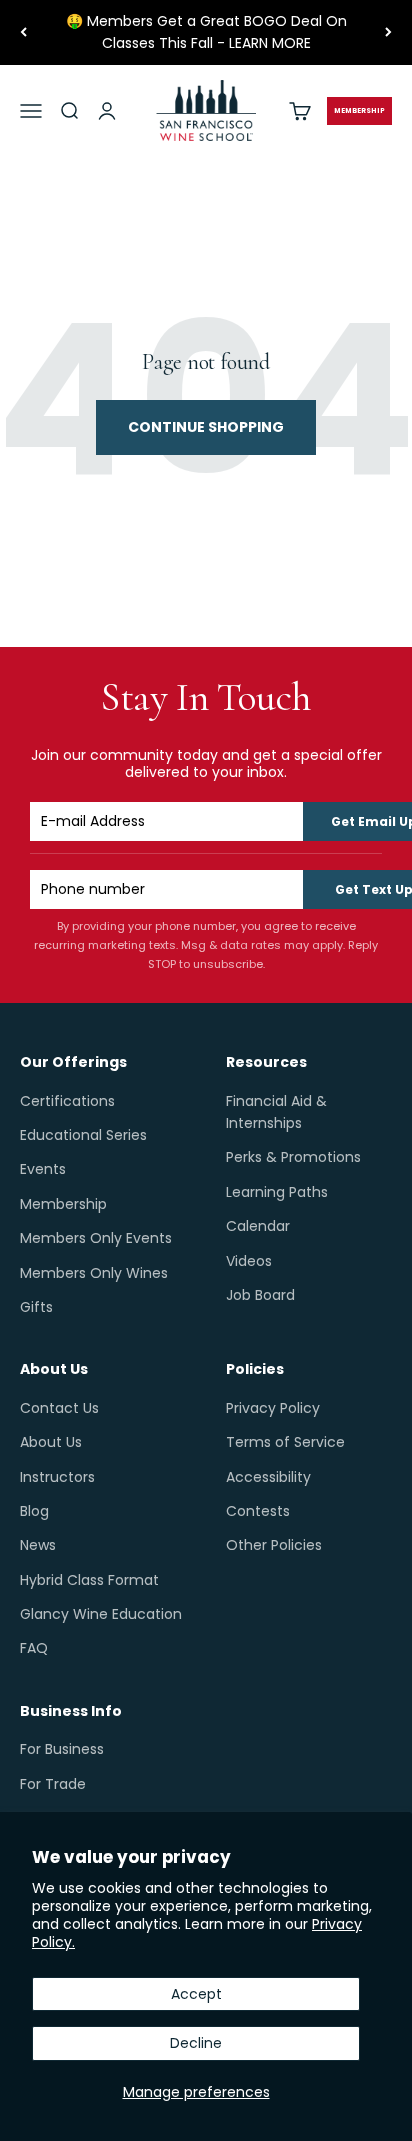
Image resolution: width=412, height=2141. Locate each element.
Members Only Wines (94, 1273)
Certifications (67, 1101)
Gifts (36, 1307)
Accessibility (268, 1477)
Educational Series (83, 1135)
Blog (34, 1511)
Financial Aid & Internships (276, 1112)
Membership (63, 1204)
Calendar (258, 1226)
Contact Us (59, 1408)
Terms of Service (285, 1442)
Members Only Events (96, 1238)
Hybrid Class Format (89, 1580)
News (38, 1545)
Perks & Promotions (293, 1157)
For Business (62, 1749)
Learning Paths (277, 1192)
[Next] (388, 32)
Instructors (57, 1477)
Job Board (260, 1295)
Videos (249, 1261)
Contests (258, 1511)
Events (43, 1169)
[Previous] (23, 32)
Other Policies (274, 1545)
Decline (196, 2043)
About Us (51, 1442)
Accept (196, 1994)
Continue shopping (206, 427)
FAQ (34, 1648)
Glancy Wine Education (101, 1614)
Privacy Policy (273, 1408)
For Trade (53, 1784)
